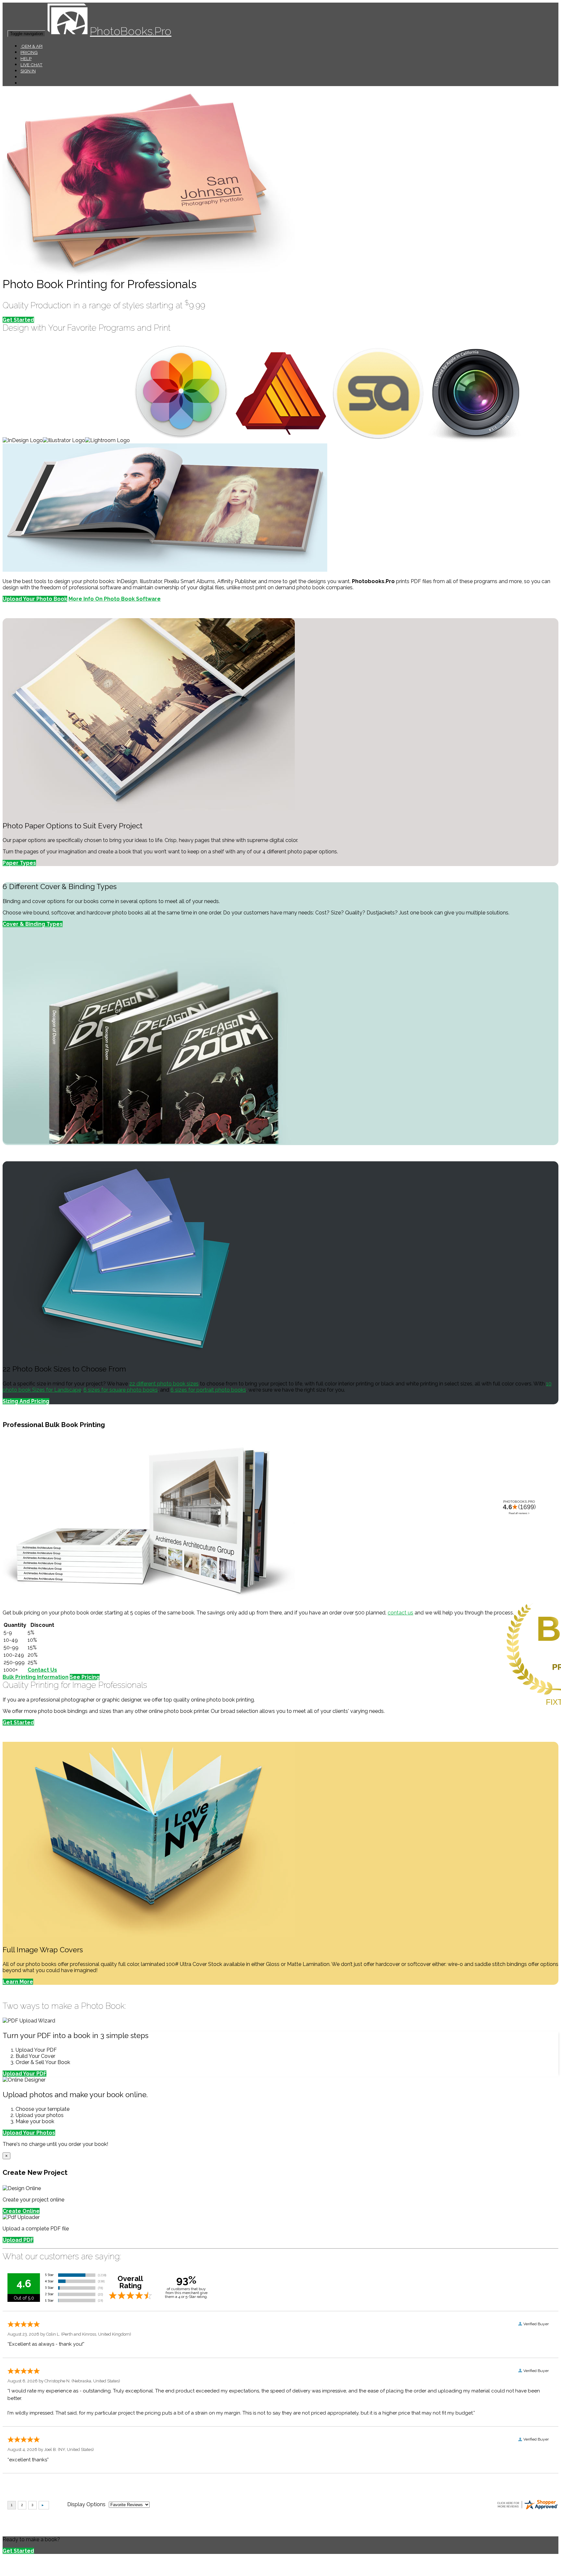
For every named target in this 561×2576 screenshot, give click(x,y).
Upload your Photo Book (35, 599)
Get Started (18, 320)
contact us (400, 1613)
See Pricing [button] (85, 1677)
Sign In (28, 71)
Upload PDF (18, 2240)
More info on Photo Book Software (115, 599)
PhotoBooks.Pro (131, 31)
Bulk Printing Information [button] (36, 1677)
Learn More (18, 1982)
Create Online (21, 2211)
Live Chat (31, 65)
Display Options (86, 2504)
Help (26, 58)
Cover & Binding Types (33, 924)
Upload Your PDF (25, 2074)
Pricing (29, 52)
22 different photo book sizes (164, 1384)
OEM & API (31, 46)
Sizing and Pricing (26, 1401)
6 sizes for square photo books (121, 1390)
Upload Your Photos (29, 2133)
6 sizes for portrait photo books (208, 1390)
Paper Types (19, 863)
